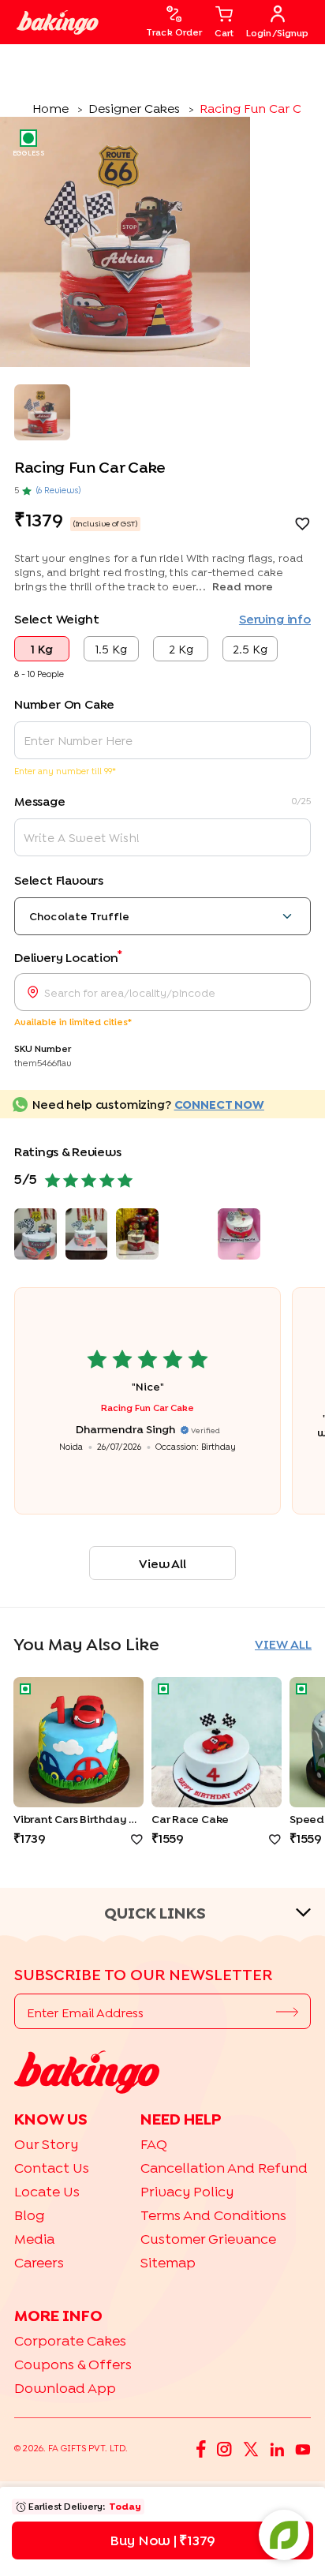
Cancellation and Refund (224, 2168)
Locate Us (47, 2191)
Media (34, 2239)
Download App (65, 2388)
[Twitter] (251, 2448)
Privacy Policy (187, 2191)
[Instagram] (224, 2448)
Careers (39, 2262)
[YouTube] (303, 2448)
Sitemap (168, 2262)
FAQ (154, 2144)
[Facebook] (201, 2448)
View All (162, 1563)
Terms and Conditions (213, 2215)
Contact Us (52, 2168)
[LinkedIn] (277, 2448)
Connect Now (219, 1104)
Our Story (46, 2144)
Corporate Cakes (70, 2340)
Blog (30, 2215)
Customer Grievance (208, 2239)
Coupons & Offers (73, 2364)
